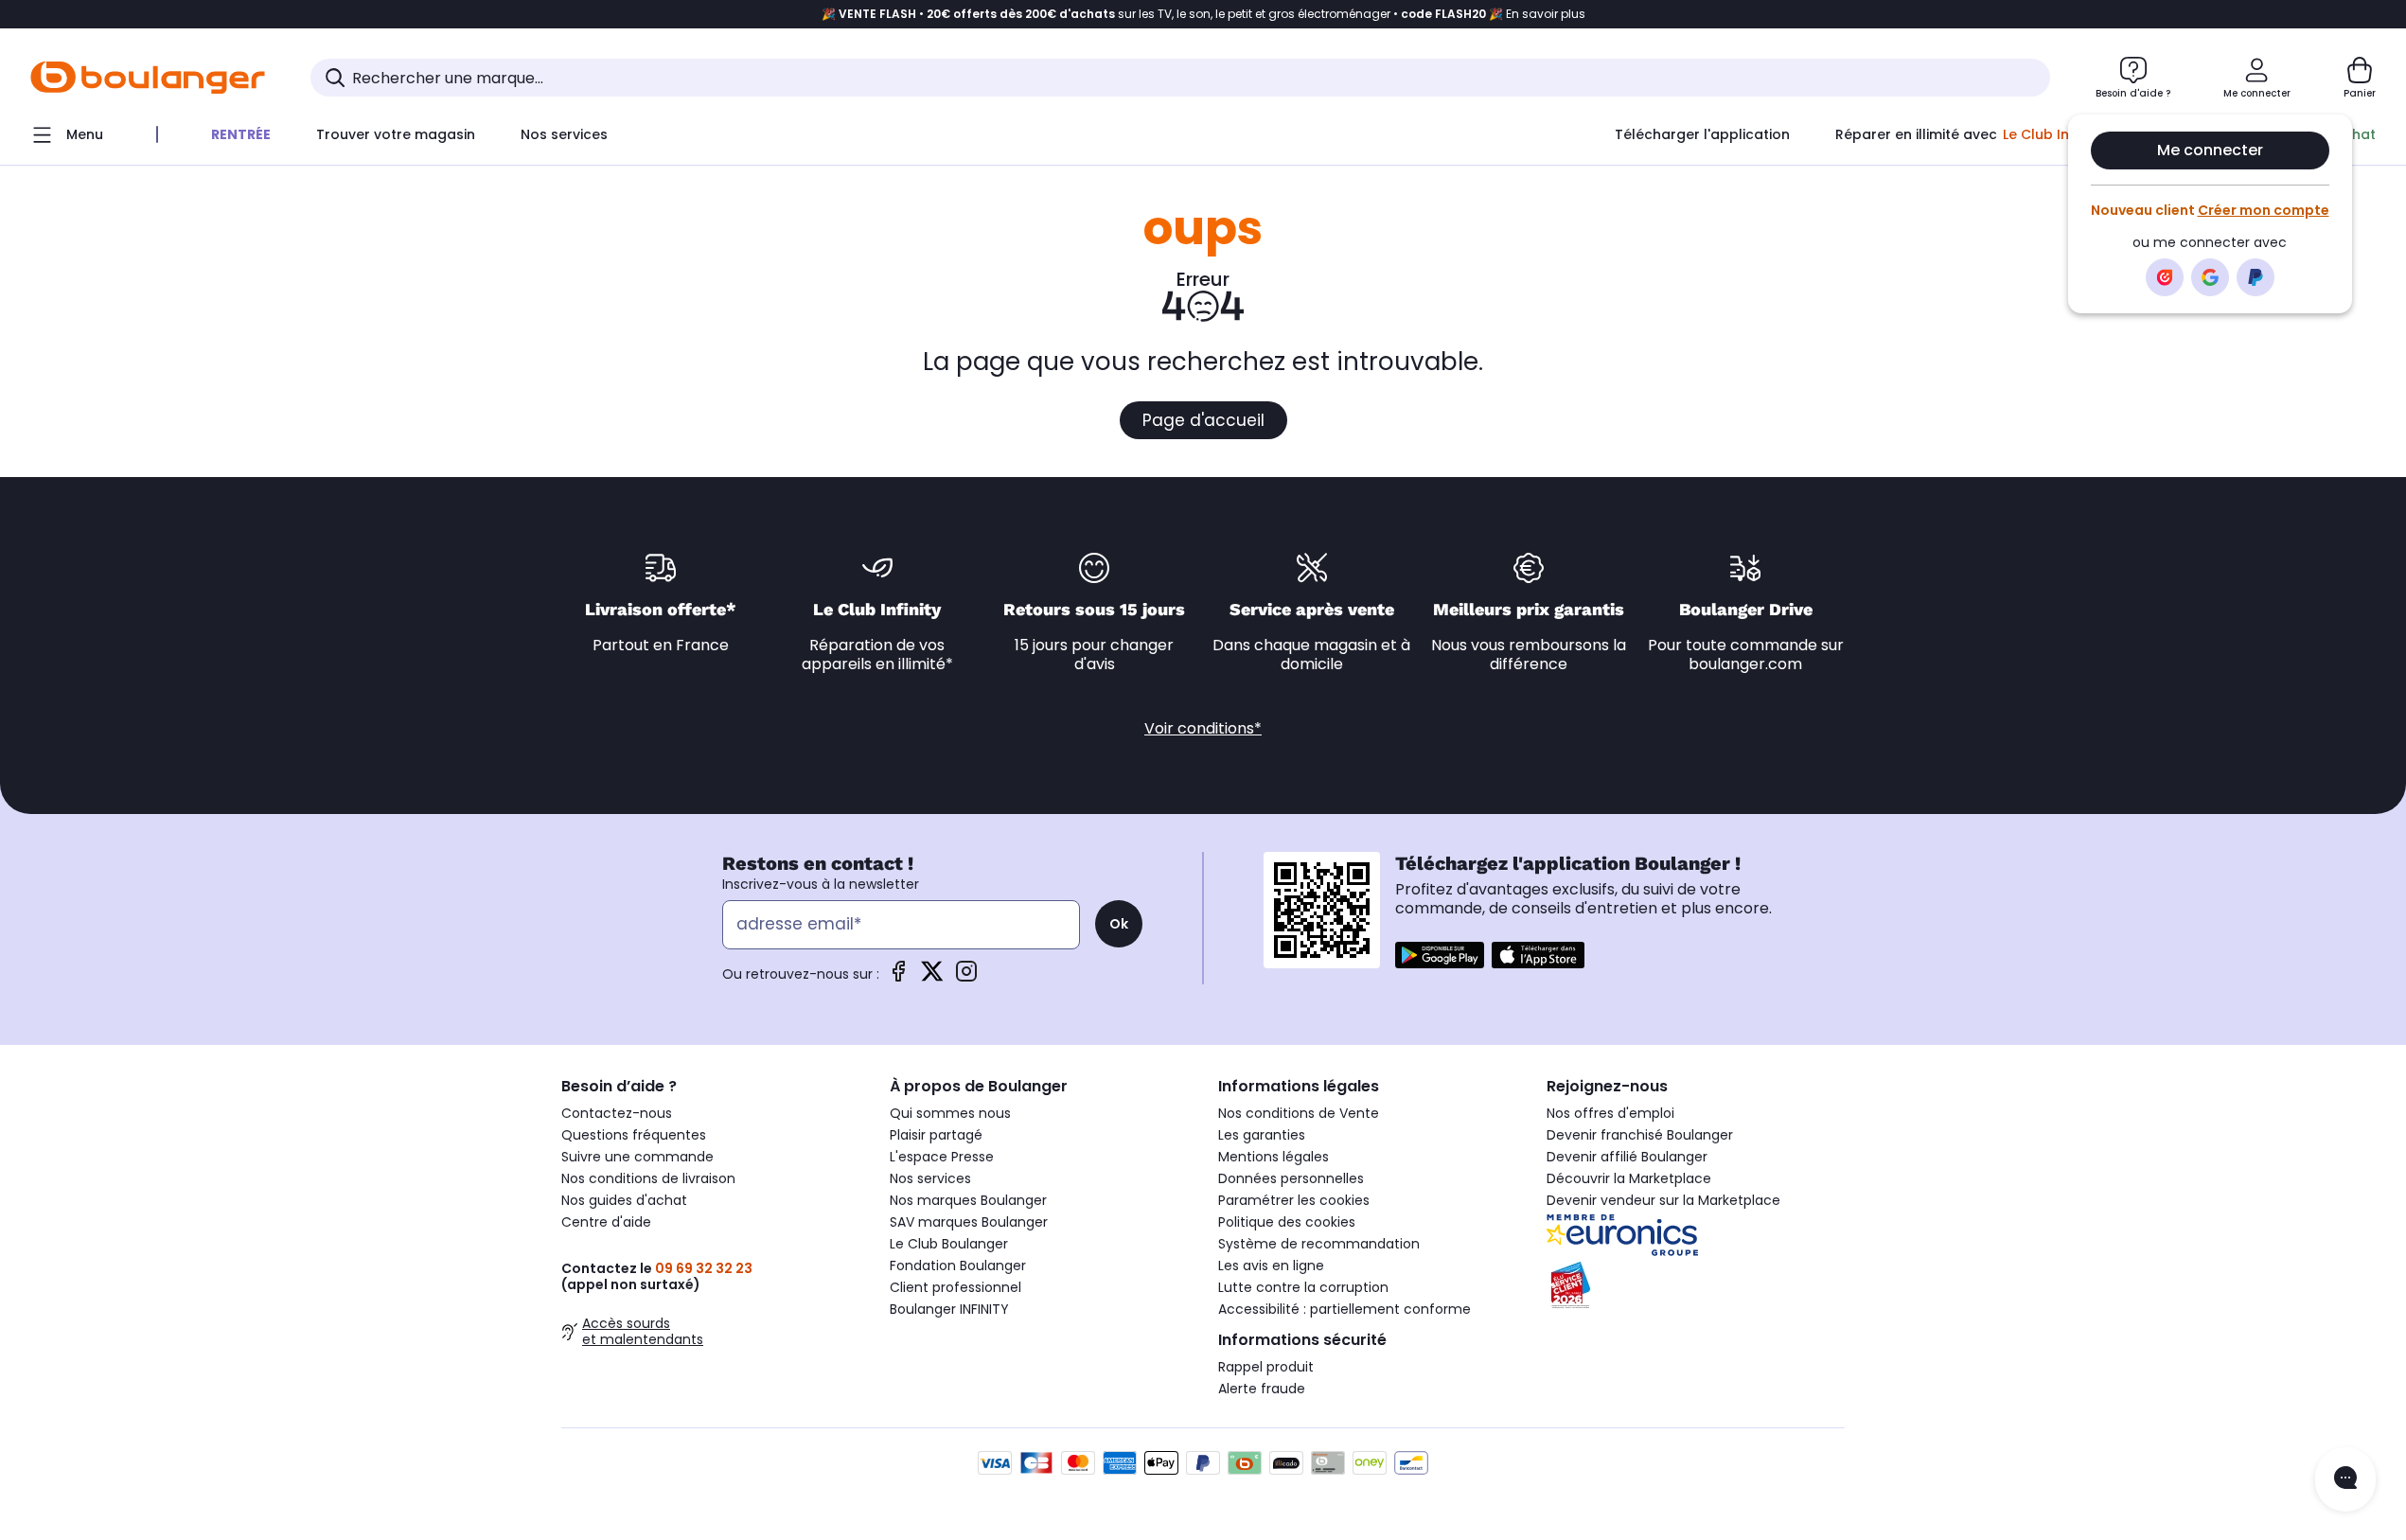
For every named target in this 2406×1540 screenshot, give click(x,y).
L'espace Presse (942, 1157)
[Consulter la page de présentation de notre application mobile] (1440, 955)
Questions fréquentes (634, 1135)
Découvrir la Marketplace (1629, 1178)
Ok (1119, 924)
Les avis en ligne (1271, 1266)
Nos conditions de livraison (648, 1178)
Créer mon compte (2264, 210)
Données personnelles (1291, 1178)
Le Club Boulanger (949, 1244)
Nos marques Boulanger (968, 1200)
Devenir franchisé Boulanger (1640, 1135)
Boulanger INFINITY (949, 1309)
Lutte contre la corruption (1303, 1287)
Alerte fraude (1262, 1389)
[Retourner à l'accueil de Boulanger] (148, 78)
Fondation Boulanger (958, 1266)
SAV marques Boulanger (969, 1222)
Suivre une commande (637, 1157)
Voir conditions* (1203, 728)
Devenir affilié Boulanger (1627, 1157)
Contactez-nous (617, 1113)
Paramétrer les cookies (1294, 1200)
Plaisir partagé (936, 1135)
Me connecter (2210, 150)
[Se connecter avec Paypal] (2256, 277)
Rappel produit (1266, 1367)
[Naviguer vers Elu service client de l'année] (1696, 1285)
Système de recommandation (1319, 1244)
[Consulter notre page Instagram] (966, 977)
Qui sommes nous (950, 1113)
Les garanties (1262, 1135)
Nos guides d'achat (624, 1200)
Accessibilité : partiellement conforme (1345, 1309)
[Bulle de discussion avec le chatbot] (2345, 1479)
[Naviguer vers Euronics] (1696, 1235)
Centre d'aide (606, 1222)
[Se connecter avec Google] (2210, 277)
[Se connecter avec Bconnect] (2165, 277)
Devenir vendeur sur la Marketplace (1663, 1200)
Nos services (930, 1178)
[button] (274, 173)
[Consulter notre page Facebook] (898, 977)
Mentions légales (1274, 1157)
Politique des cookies (1287, 1222)
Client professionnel (955, 1287)
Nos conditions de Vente (1299, 1113)
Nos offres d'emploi (1610, 1113)
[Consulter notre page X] (932, 977)
